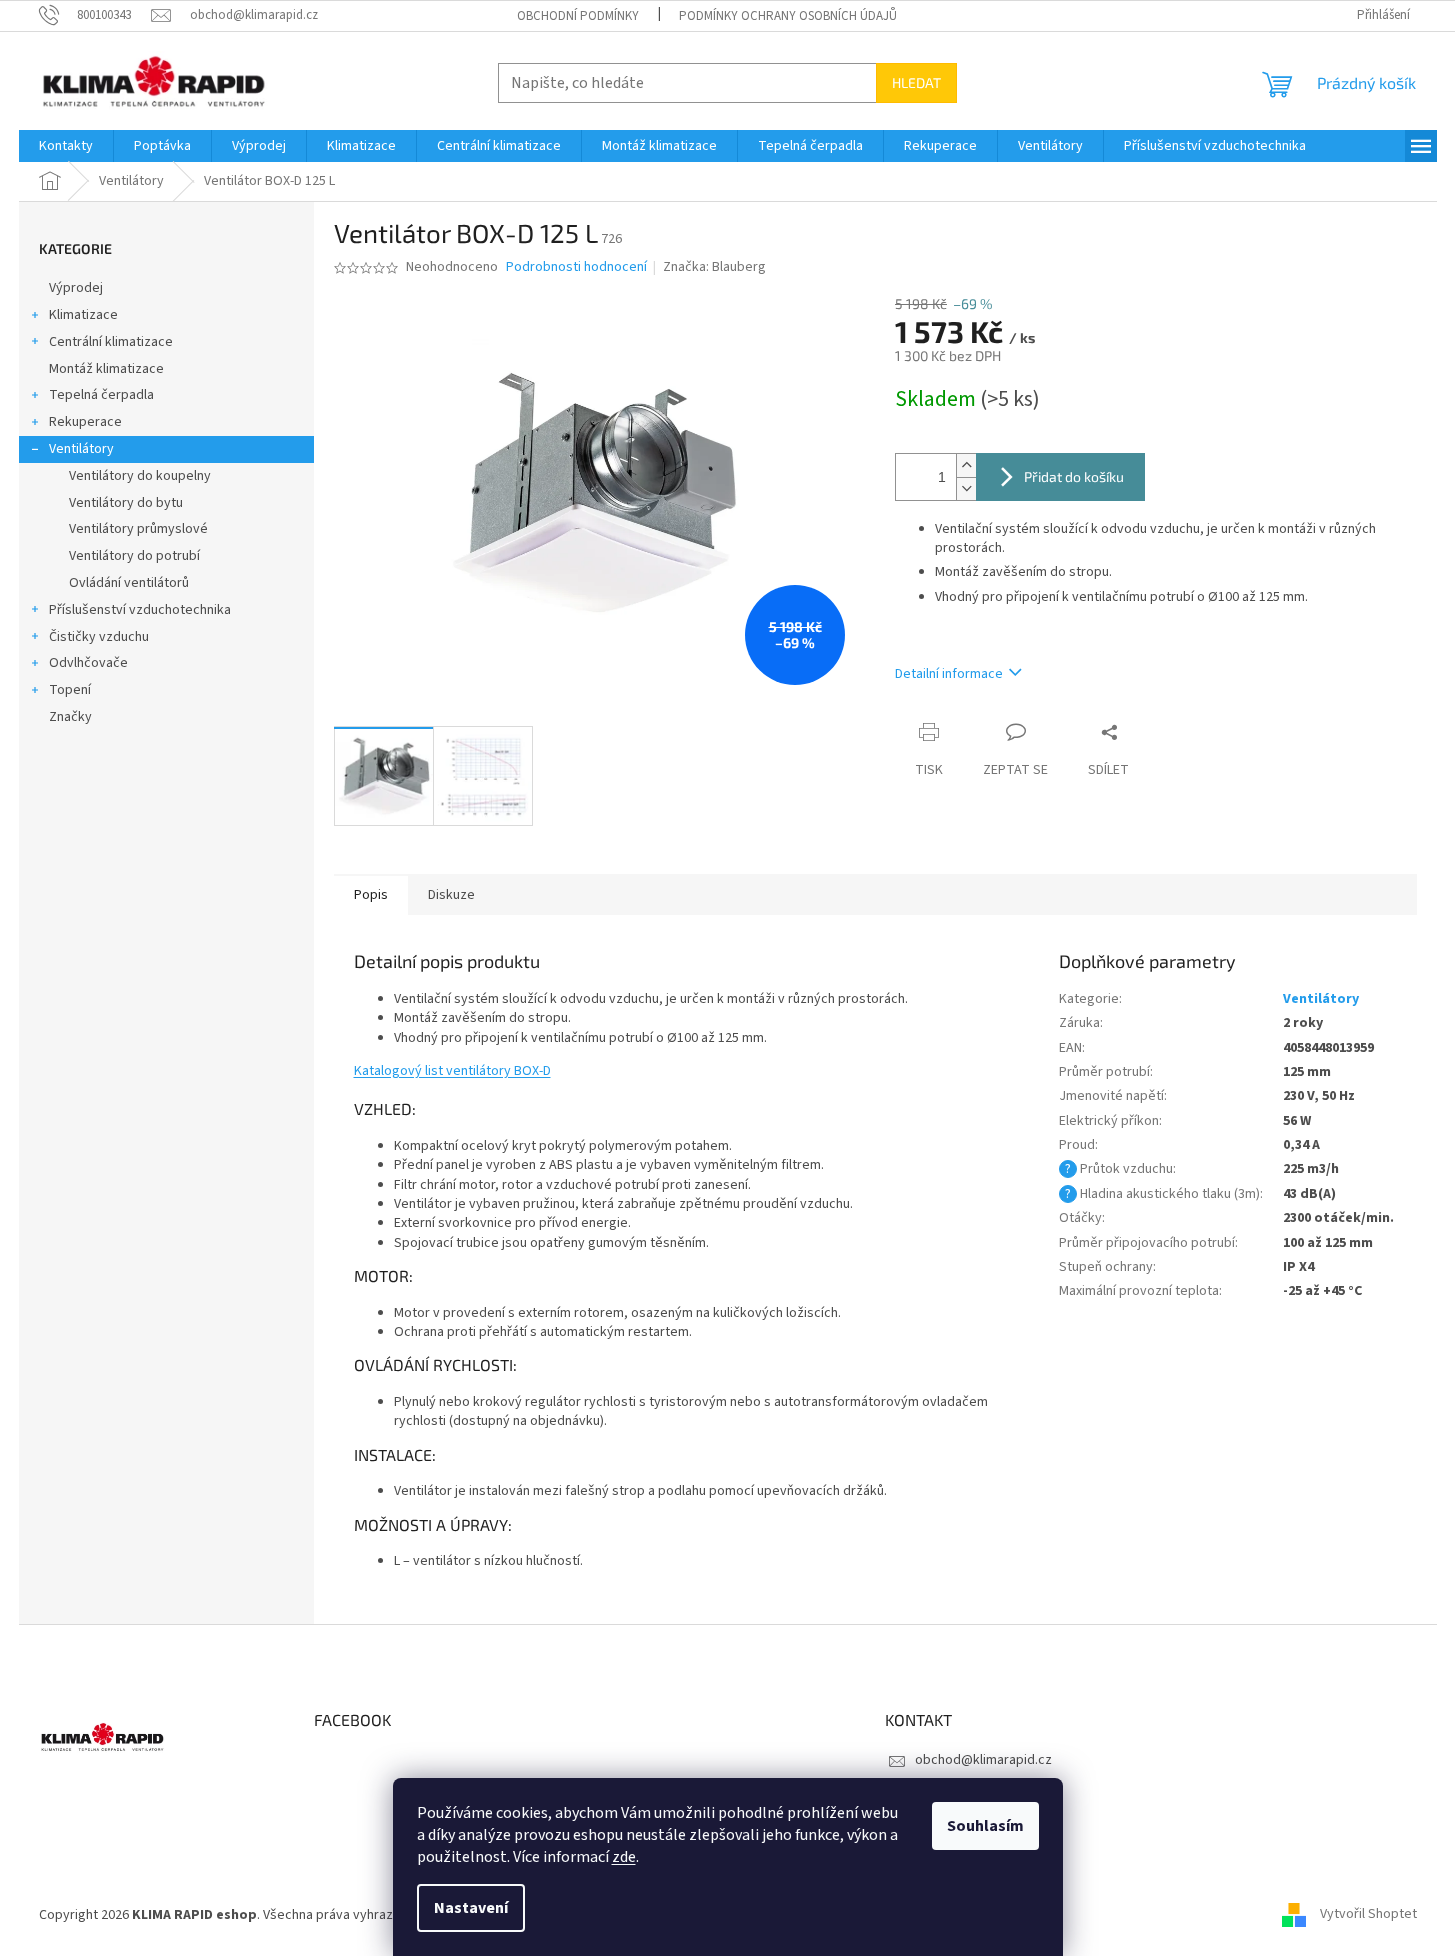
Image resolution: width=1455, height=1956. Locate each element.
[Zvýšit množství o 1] (966, 465)
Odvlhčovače (88, 663)
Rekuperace (85, 422)
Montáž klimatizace (106, 369)
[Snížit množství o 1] (966, 488)
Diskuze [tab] (451, 895)
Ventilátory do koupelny (140, 476)
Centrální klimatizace (111, 342)
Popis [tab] (371, 895)
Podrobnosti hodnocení (576, 267)
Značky (70, 717)
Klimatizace (83, 315)
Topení (70, 690)
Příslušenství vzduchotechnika (140, 610)
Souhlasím (985, 1826)
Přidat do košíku (1074, 476)
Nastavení (471, 1908)
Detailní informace (949, 674)
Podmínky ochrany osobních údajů (788, 16)
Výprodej (76, 288)
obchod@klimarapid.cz (983, 1760)
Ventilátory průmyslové (138, 529)
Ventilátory (81, 449)
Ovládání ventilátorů (129, 583)
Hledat (916, 82)
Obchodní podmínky (578, 16)
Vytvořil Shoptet (1368, 1915)
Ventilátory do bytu (126, 503)
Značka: (714, 267)
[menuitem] (66, 146)
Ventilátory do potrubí (134, 556)
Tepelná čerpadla (101, 395)
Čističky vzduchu (99, 637)
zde (624, 1857)
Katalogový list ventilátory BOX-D (452, 1071)
